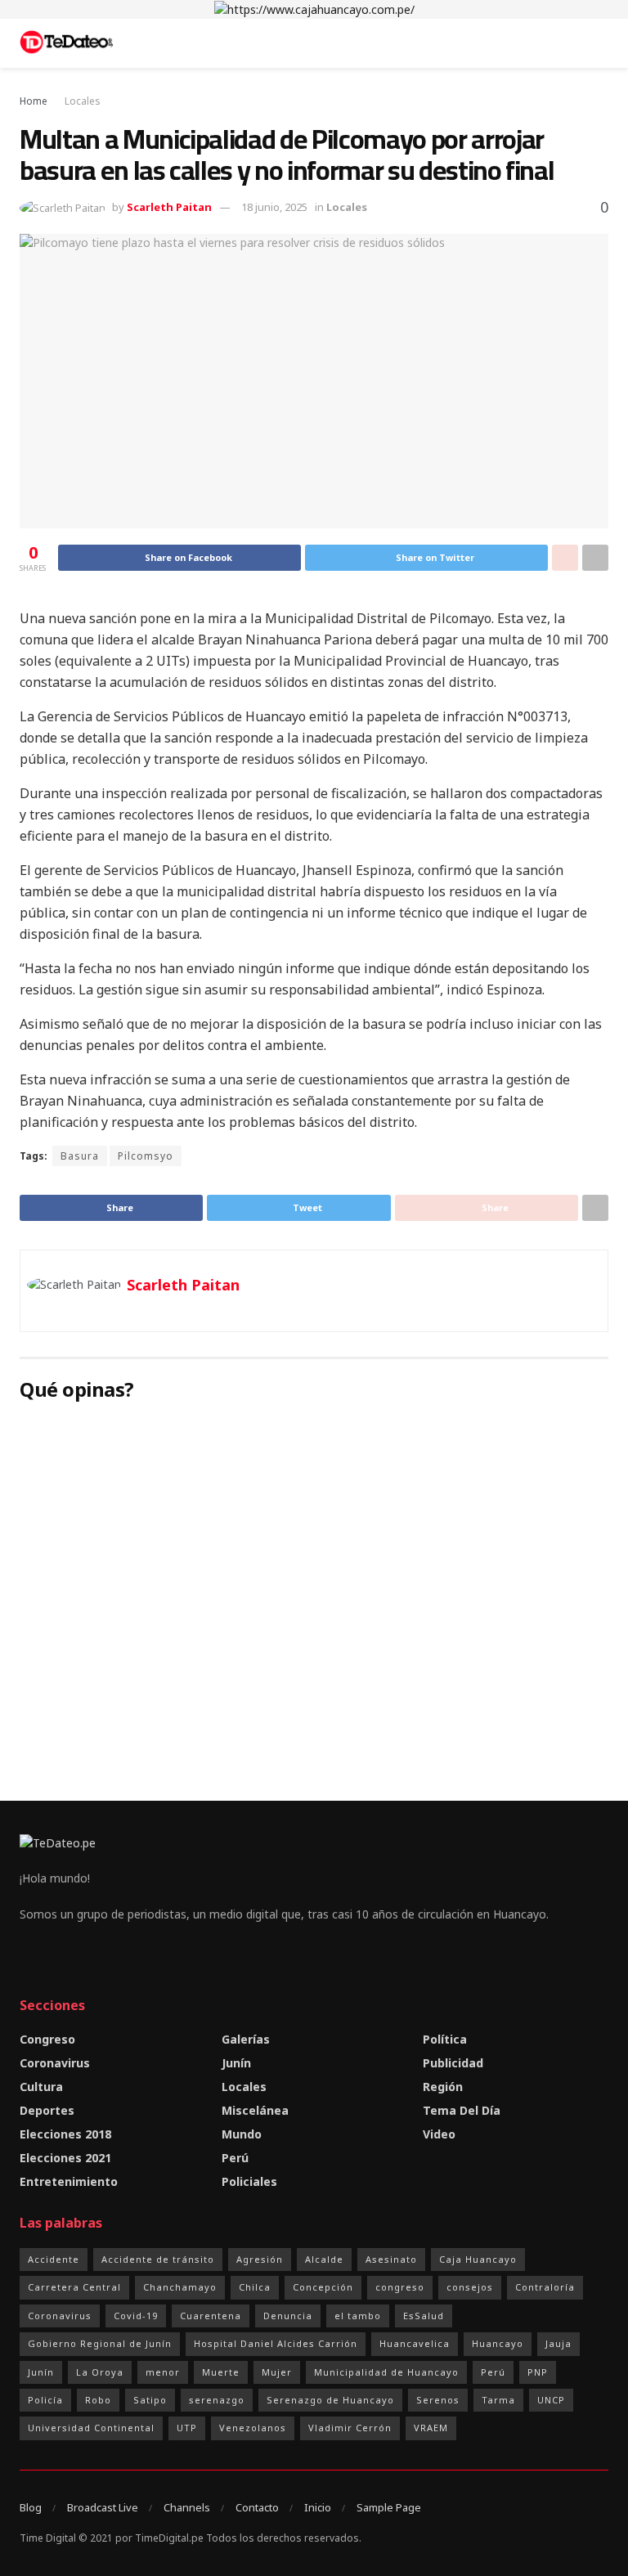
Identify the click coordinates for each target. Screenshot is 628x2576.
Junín (236, 2063)
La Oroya (100, 2372)
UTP (187, 2428)
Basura (80, 1156)
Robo (98, 2400)
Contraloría (545, 2287)
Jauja (558, 2343)
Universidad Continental (91, 2428)
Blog (31, 2507)
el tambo (358, 2316)
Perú (235, 2158)
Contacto (257, 2507)
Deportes (47, 2110)
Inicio (318, 2507)
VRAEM (431, 2428)
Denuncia (288, 2316)
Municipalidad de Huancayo (386, 2372)
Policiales (249, 2181)
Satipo (150, 2400)
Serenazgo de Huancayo (330, 2400)
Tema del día (462, 2110)
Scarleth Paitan (169, 207)
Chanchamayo (180, 2287)
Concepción (323, 2287)
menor (163, 2372)
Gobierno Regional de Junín (100, 2343)
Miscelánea (255, 2110)
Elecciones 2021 (65, 2158)
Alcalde (324, 2259)
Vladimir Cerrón (350, 2428)
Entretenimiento (69, 2181)
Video (439, 2134)
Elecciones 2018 (65, 2134)
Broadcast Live (103, 2507)
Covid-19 (136, 2316)
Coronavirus (55, 2063)
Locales (83, 101)
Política (445, 2039)
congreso (400, 2287)
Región (443, 2087)
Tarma (498, 2400)
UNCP (551, 2400)
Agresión (260, 2259)
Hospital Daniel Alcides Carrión (276, 2343)
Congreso (47, 2039)
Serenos (438, 2400)
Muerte (221, 2372)
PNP (538, 2372)
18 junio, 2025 (274, 207)
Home (34, 101)
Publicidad (453, 2063)
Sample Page (389, 2507)
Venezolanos (253, 2428)
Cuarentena (211, 2316)
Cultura (41, 2087)
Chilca (255, 2287)
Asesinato (391, 2259)
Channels (187, 2507)
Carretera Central (74, 2287)
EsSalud (424, 2316)
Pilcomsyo (146, 1156)
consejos (470, 2287)
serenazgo (217, 2400)
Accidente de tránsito (158, 2259)
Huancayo (498, 2343)
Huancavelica (415, 2343)
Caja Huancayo (478, 2259)
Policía (45, 2400)
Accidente (54, 2259)
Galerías (246, 2039)
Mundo (242, 2134)
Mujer (277, 2372)
